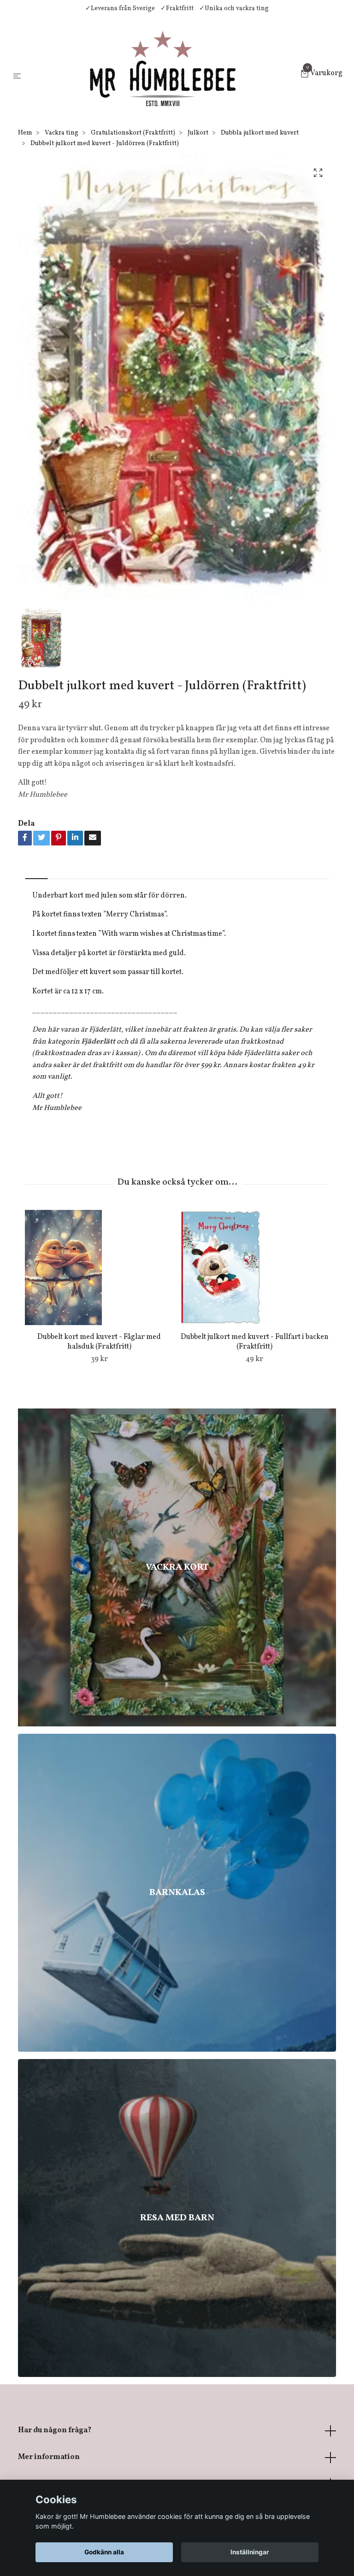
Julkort (198, 133)
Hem (25, 133)
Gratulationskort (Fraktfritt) (133, 133)
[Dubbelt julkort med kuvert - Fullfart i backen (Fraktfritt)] (254, 1267)
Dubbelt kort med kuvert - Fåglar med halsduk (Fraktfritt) (99, 1342)
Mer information (49, 2457)
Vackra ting (62, 133)
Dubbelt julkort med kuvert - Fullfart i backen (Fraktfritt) (255, 1342)
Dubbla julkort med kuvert (260, 133)
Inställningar (250, 2552)
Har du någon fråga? (55, 2430)
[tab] (36, 871)
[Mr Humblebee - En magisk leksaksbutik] (162, 75)
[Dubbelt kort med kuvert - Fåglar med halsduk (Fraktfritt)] (99, 1267)
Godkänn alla (104, 2552)
